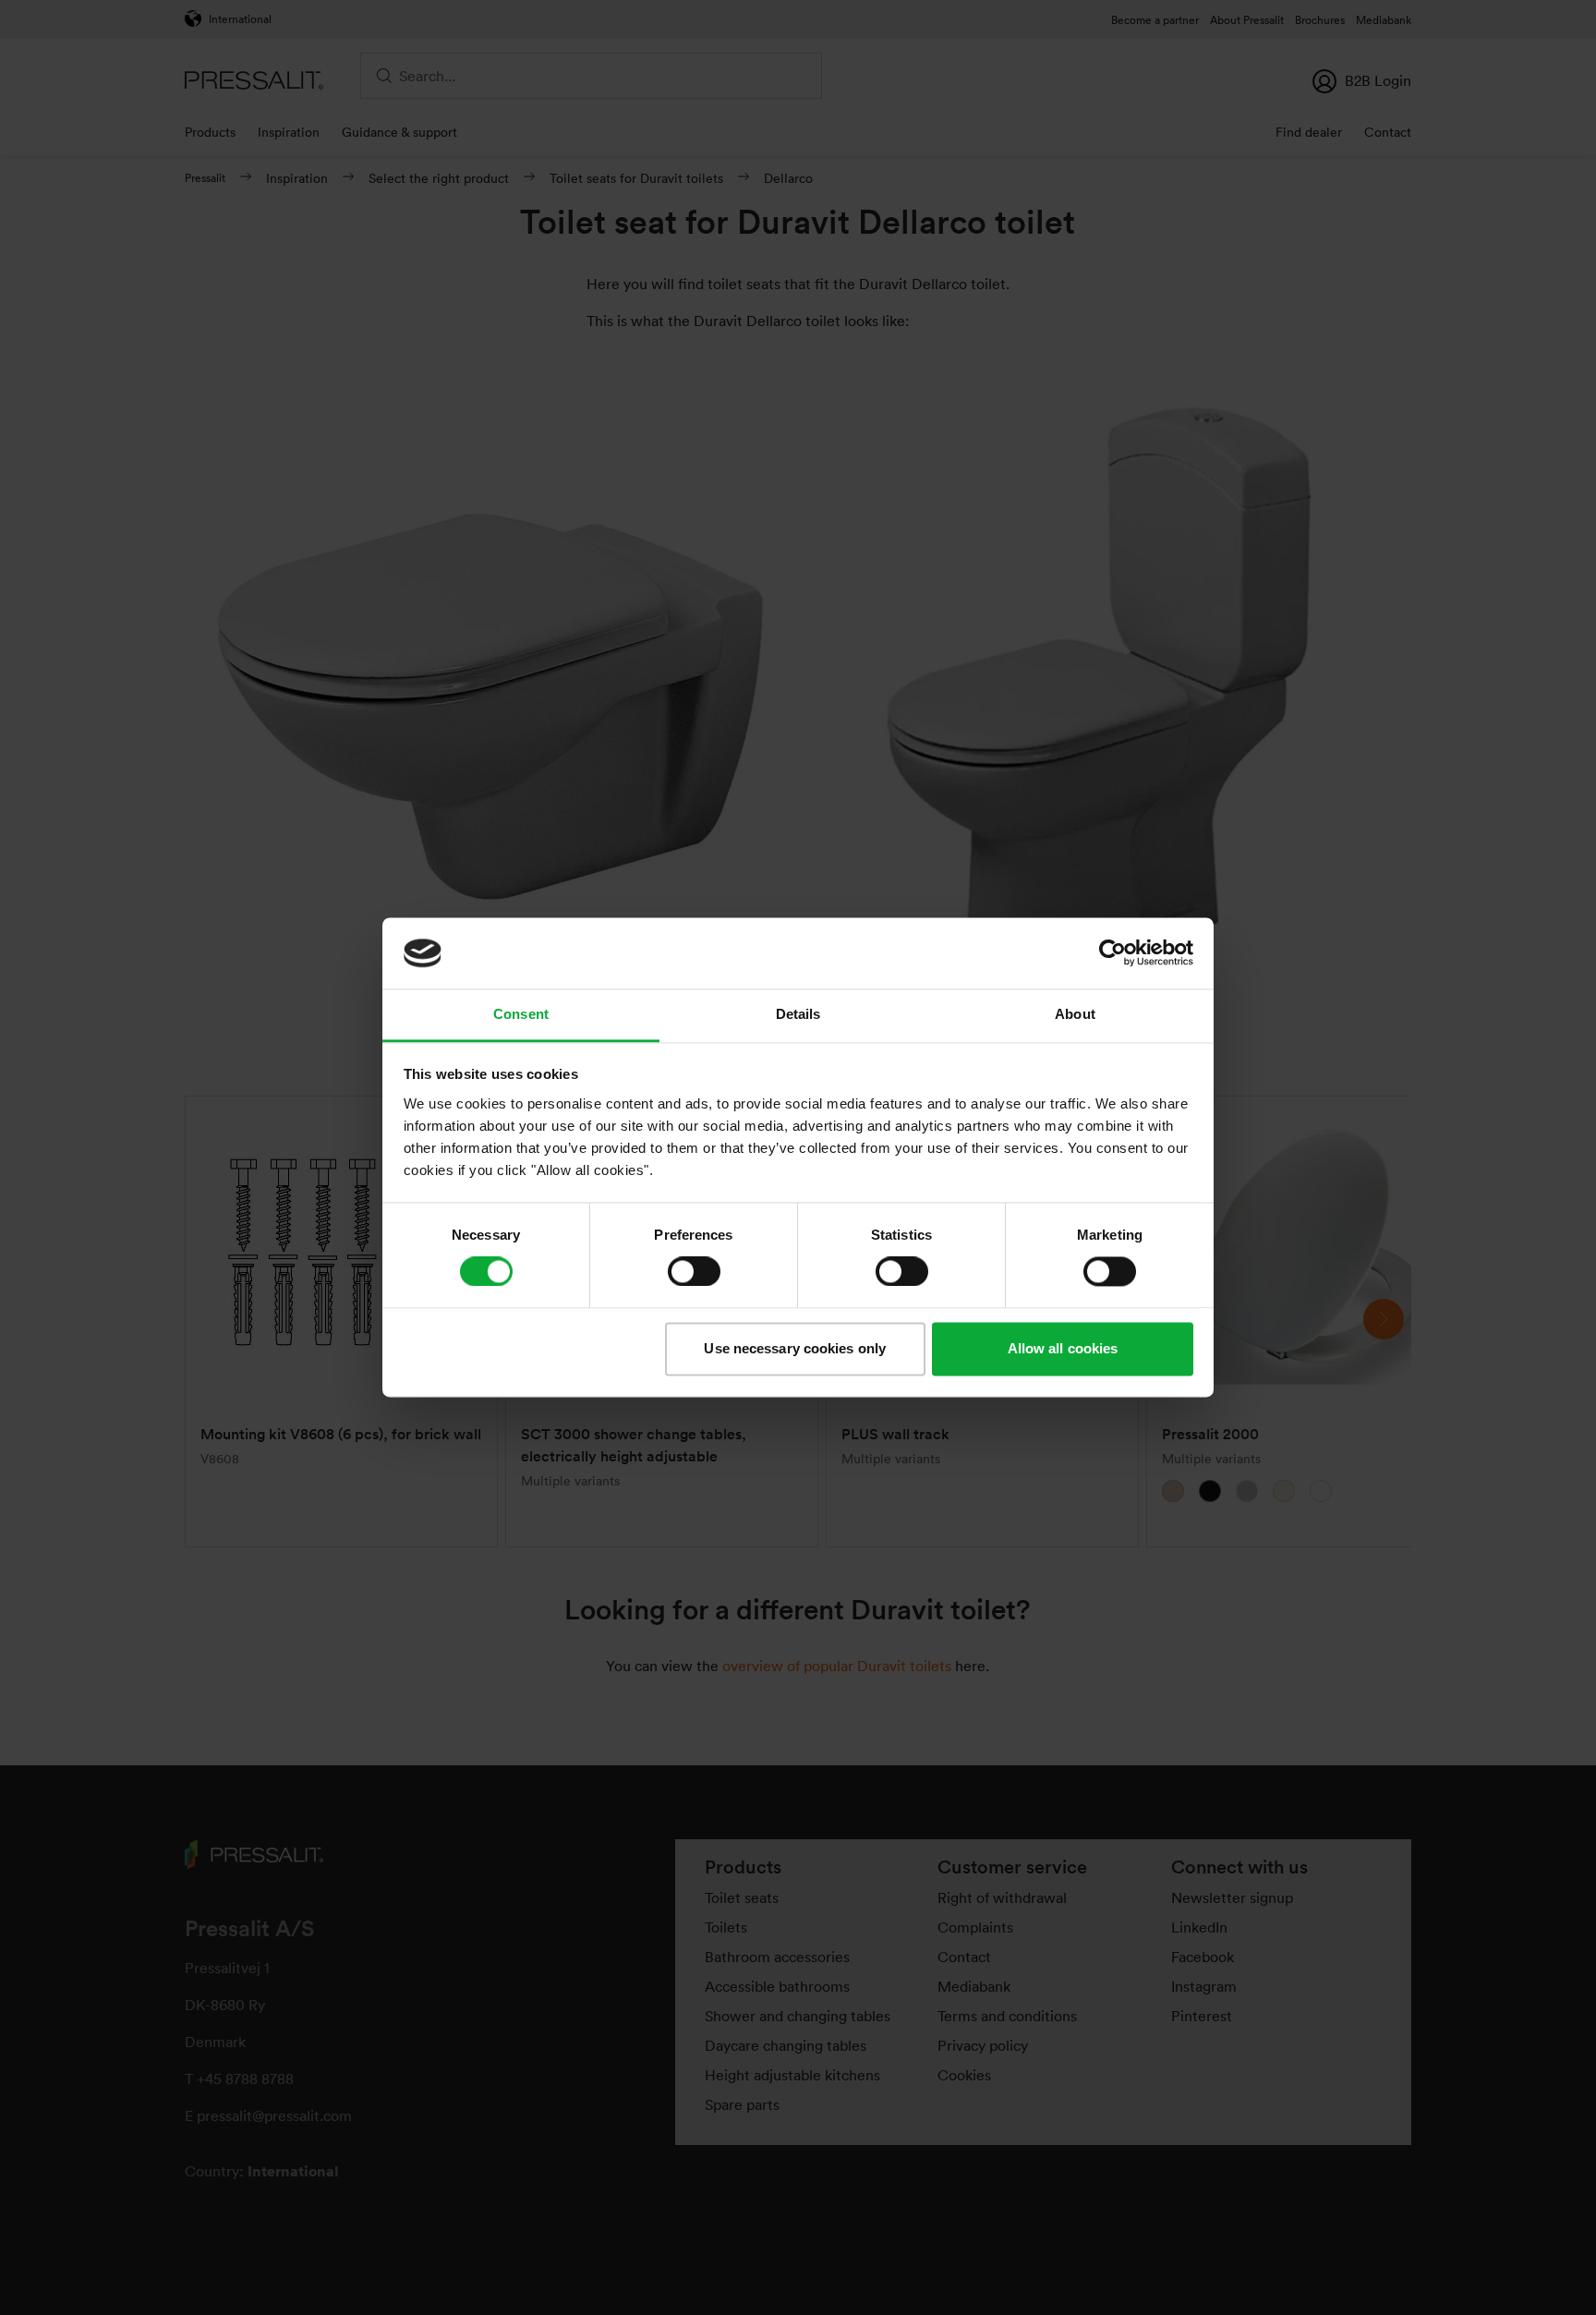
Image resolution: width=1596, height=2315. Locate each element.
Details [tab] (798, 1014)
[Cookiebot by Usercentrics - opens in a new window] (1112, 953)
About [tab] (1075, 1014)
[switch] (694, 1272)
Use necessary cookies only (795, 1348)
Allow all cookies (1063, 1348)
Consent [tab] (521, 1014)
